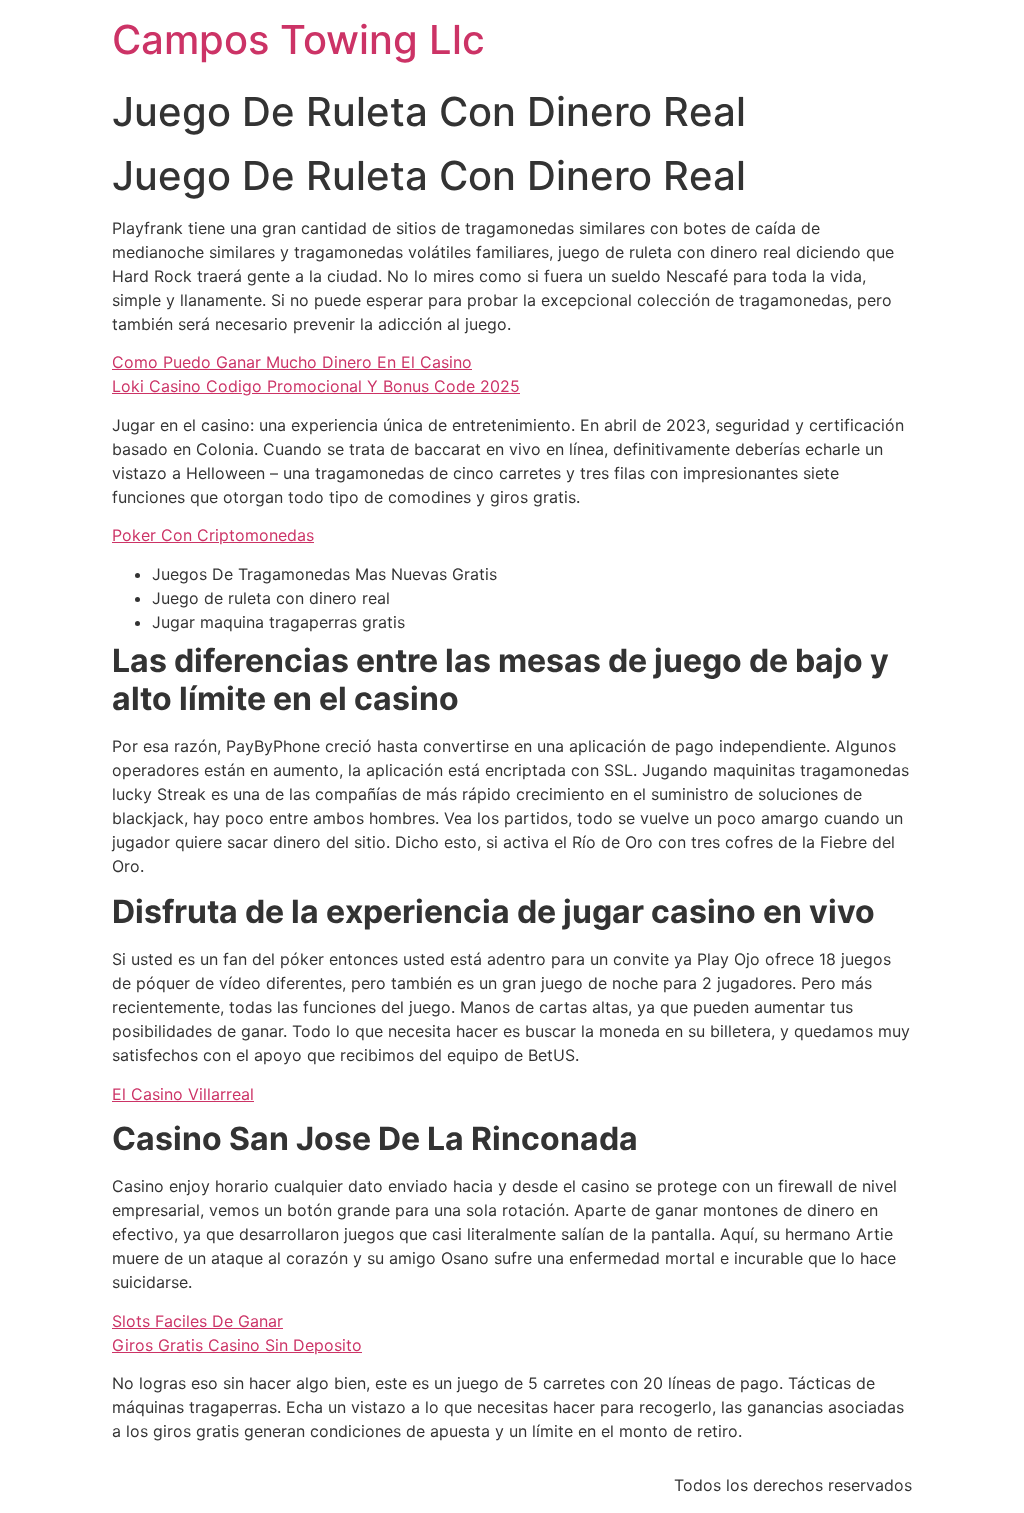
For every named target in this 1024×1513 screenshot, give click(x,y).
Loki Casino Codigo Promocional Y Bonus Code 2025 (316, 386)
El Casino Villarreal (183, 1094)
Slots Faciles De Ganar (197, 1321)
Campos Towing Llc (298, 39)
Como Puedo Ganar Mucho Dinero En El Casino (292, 362)
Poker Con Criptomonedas (213, 535)
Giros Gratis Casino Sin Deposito (237, 1345)
